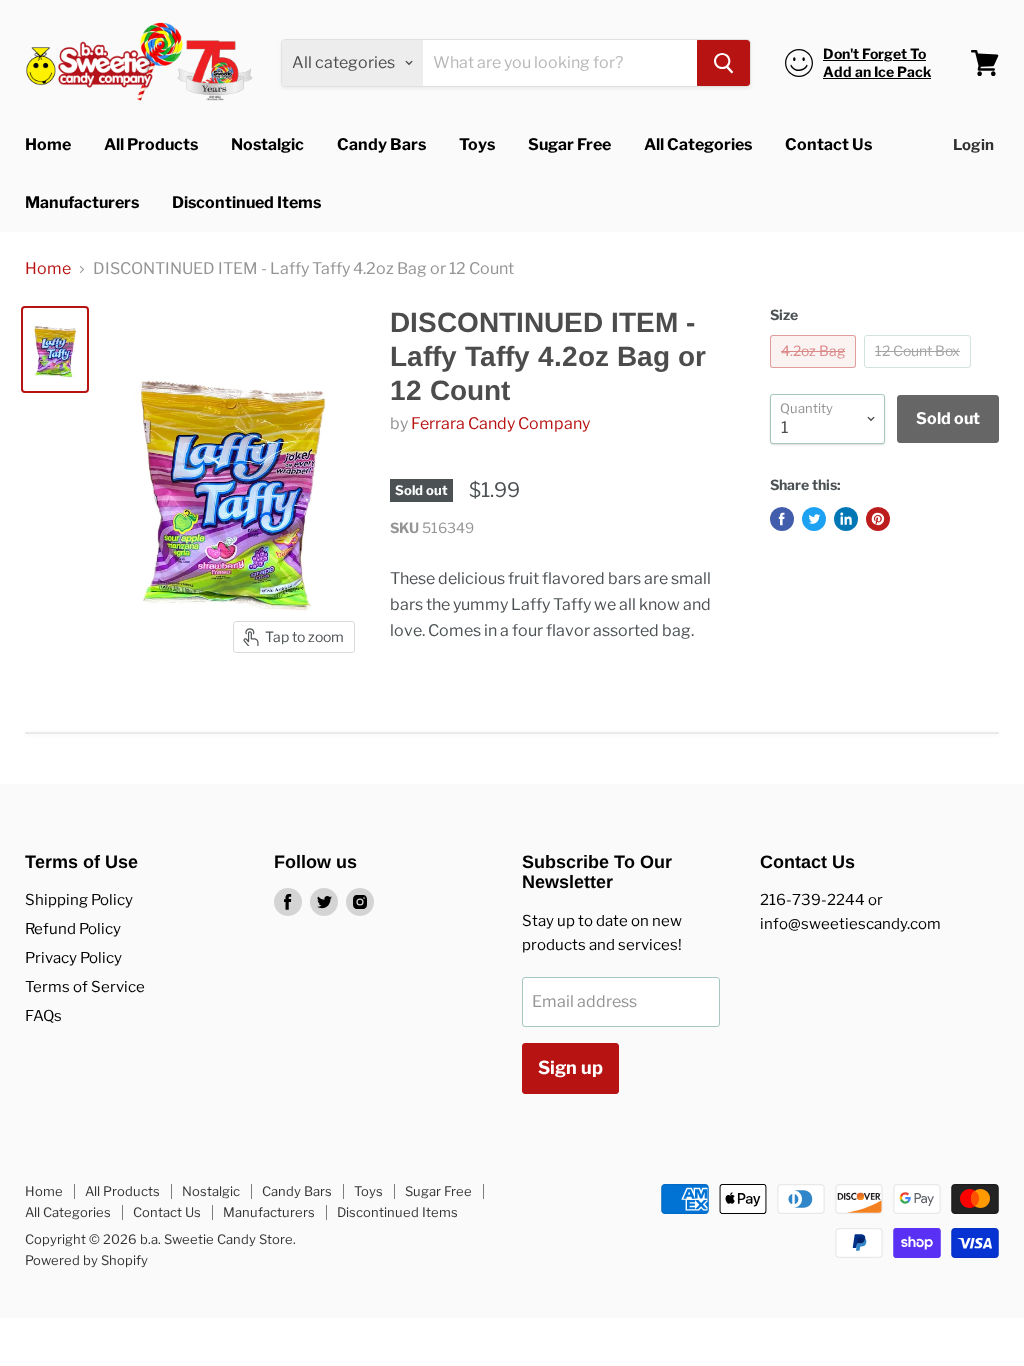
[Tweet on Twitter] (814, 519)
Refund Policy (73, 929)
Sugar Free (569, 144)
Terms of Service (85, 987)
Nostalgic (267, 144)
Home (48, 144)
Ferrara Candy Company (500, 423)
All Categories (698, 144)
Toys (477, 144)
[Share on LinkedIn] (846, 519)
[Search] (723, 63)
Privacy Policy (73, 958)
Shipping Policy (79, 900)
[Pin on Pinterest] (878, 519)
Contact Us (828, 144)
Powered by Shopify (86, 1260)
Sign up (570, 1067)
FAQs (43, 1016)
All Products (151, 144)
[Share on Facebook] (782, 519)
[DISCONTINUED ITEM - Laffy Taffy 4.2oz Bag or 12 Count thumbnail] (55, 349)
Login (973, 145)
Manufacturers (82, 202)
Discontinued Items (246, 202)
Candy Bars (381, 144)
